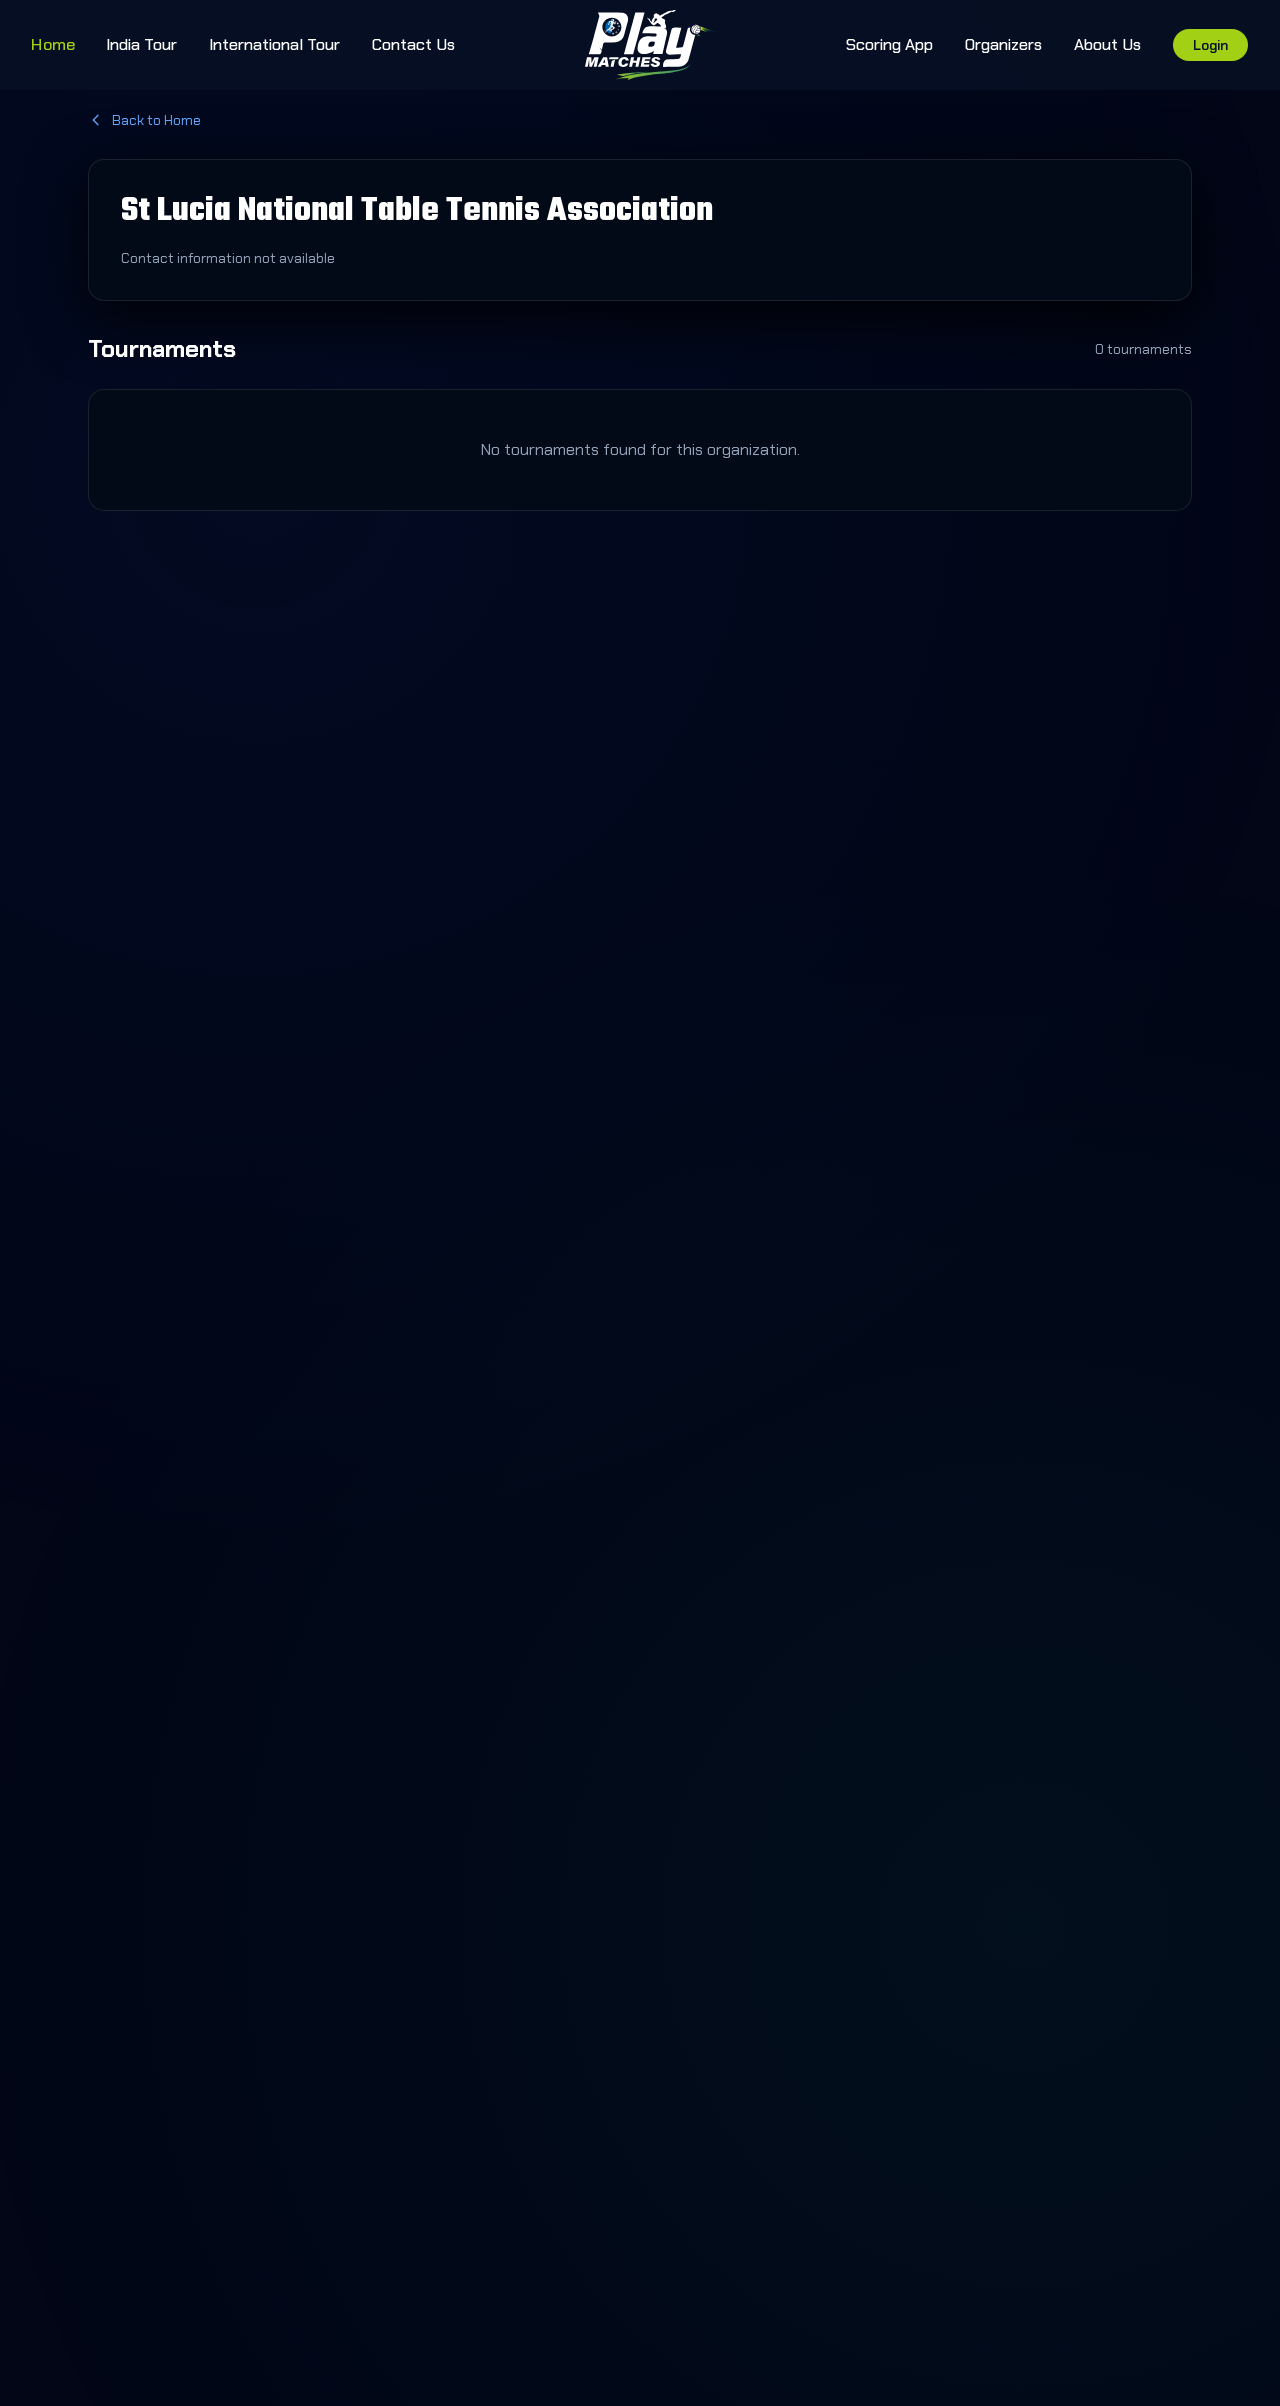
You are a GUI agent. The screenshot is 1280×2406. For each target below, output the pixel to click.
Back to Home (156, 120)
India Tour (141, 44)
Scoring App (889, 44)
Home (53, 44)
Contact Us (413, 44)
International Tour (274, 44)
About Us (1107, 44)
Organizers (1003, 44)
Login (1210, 45)
